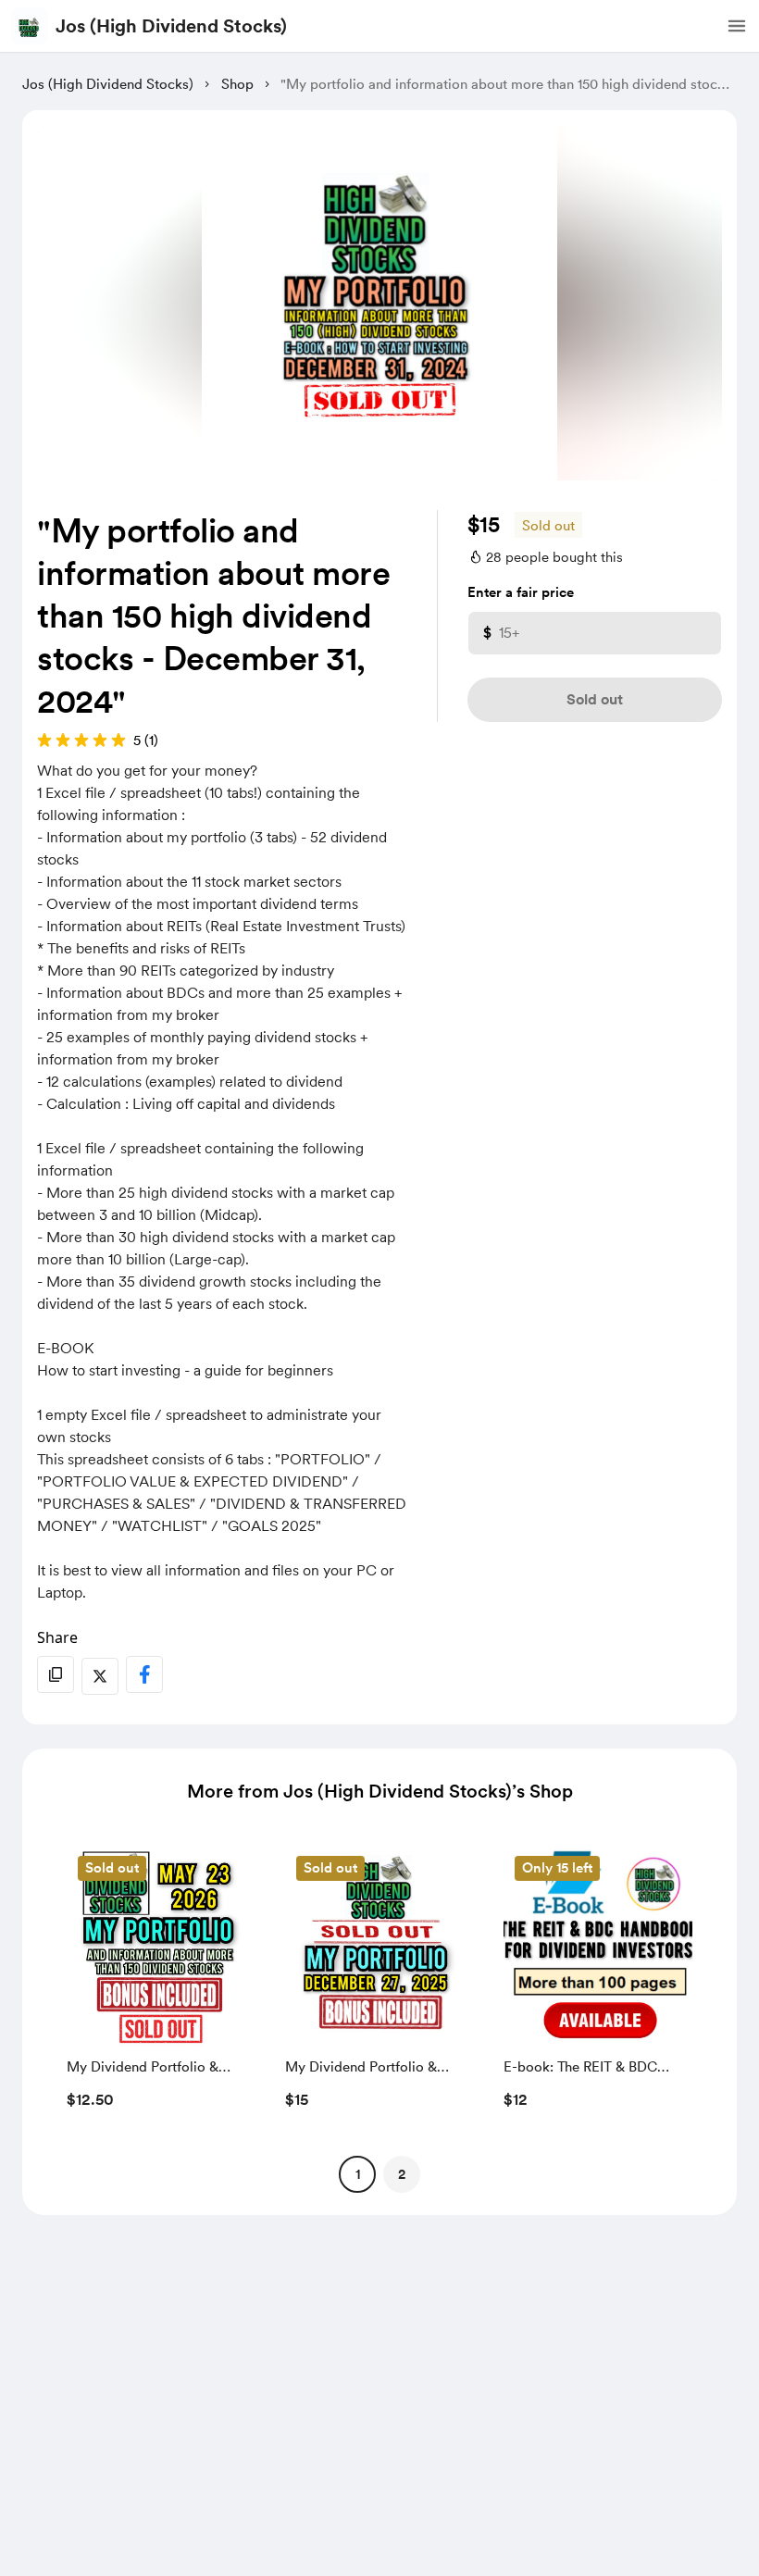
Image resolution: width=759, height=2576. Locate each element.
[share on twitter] (100, 1676)
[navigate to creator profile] (30, 26)
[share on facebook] (144, 1674)
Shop (237, 84)
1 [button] (358, 2174)
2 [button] (402, 2174)
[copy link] (56, 1674)
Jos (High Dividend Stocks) (171, 26)
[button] (737, 26)
